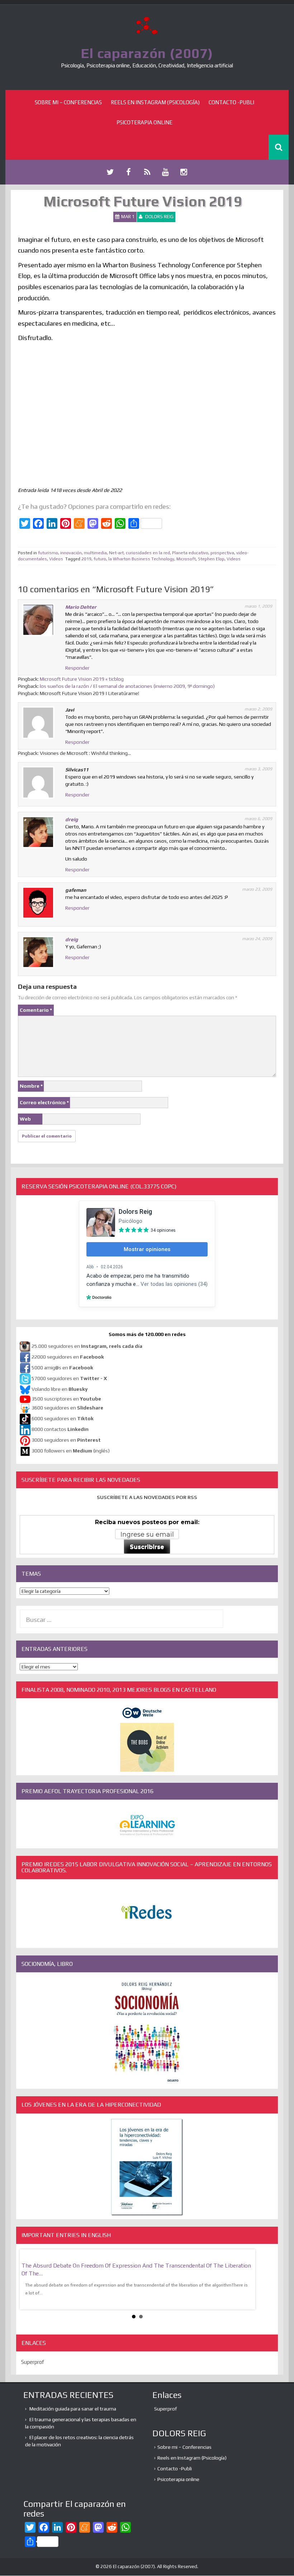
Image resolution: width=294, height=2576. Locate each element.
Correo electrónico (44, 1102)
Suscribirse (147, 1547)
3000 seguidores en (66, 1440)
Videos (56, 559)
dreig (72, 819)
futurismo (48, 553)
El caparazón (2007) (147, 53)
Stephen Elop (211, 559)
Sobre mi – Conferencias (68, 102)
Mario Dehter (81, 607)
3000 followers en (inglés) (71, 1451)
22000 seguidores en (68, 1357)
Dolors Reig (159, 217)
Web (25, 1119)
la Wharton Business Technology (141, 559)
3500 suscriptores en (66, 1399)
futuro (100, 559)
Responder (77, 668)
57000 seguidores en (69, 1378)
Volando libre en (60, 1389)
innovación (71, 553)
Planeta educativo (190, 553)
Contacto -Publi (231, 102)
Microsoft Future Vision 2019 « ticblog (82, 679)
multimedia (95, 553)
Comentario (36, 1010)
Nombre (31, 1086)
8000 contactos (60, 1429)
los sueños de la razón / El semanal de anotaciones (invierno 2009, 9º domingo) (127, 686)
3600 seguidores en (67, 1408)
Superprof (33, 2362)
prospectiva (222, 553)
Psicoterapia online (144, 122)
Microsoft (186, 559)
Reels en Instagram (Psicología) (155, 102)
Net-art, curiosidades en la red (139, 553)
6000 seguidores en (63, 1418)
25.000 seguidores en (87, 1346)
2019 (86, 559)
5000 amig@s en (62, 1368)
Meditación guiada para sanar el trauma (73, 2409)
